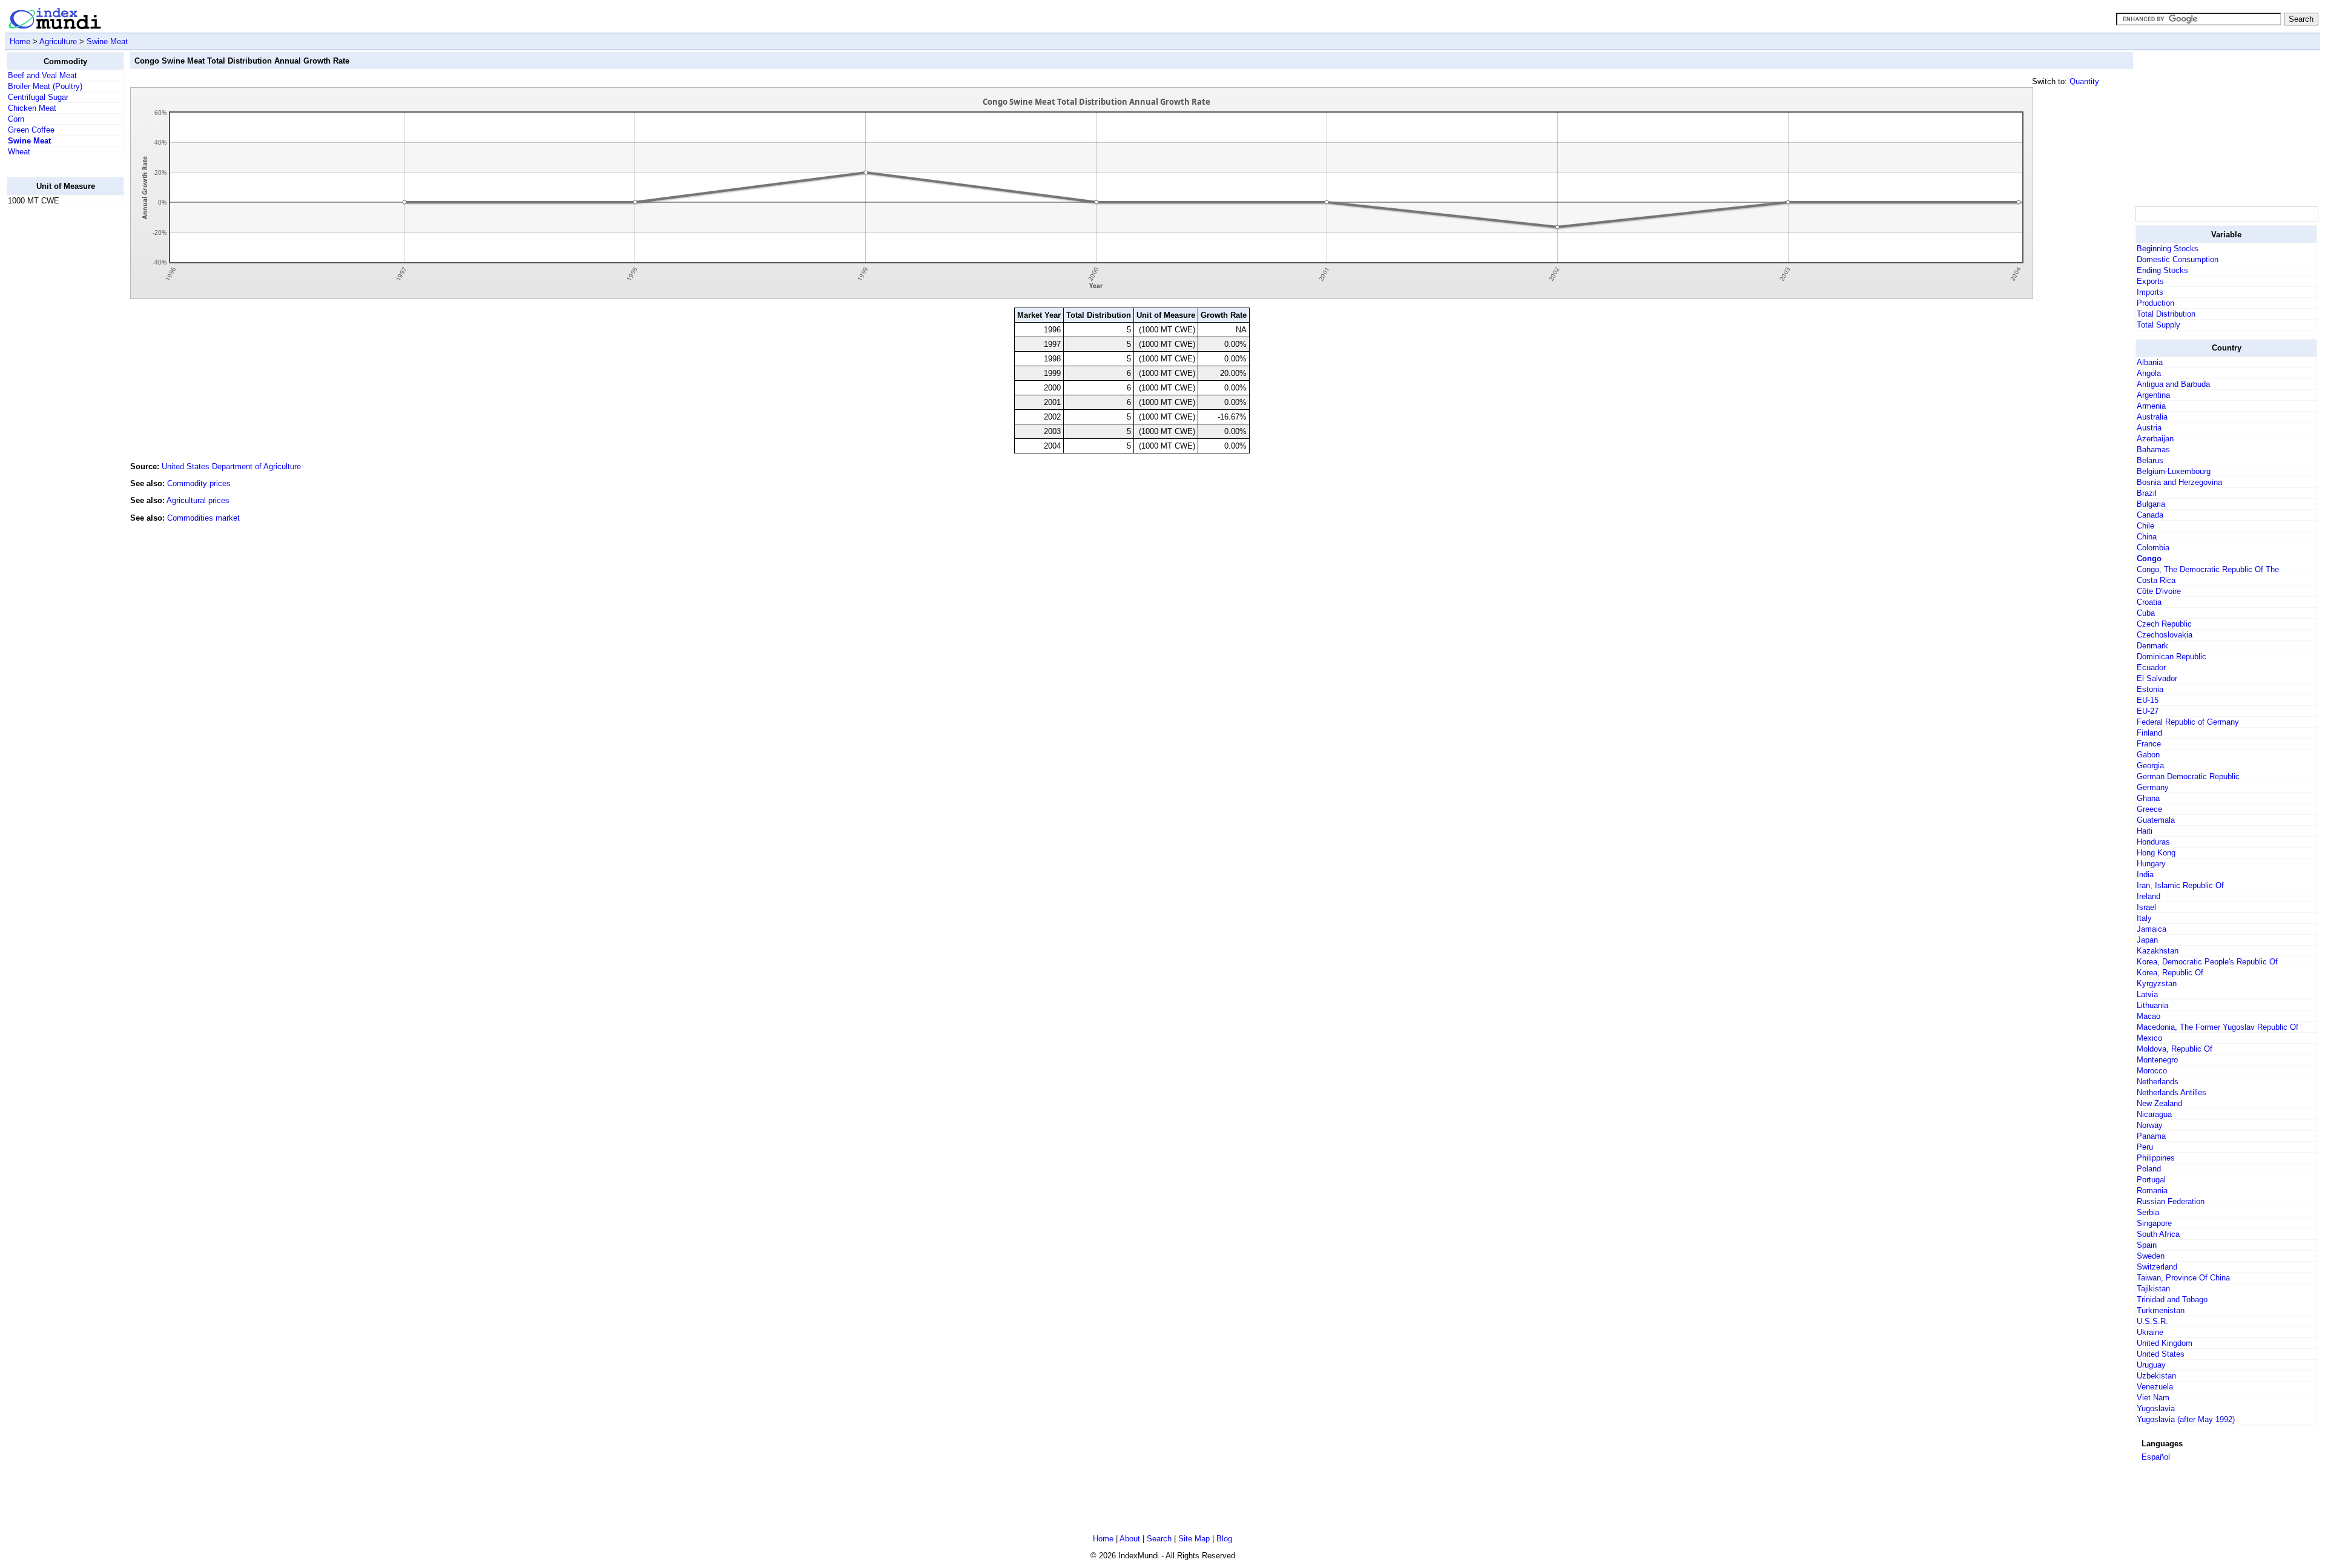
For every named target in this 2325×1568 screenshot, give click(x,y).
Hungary (2151, 864)
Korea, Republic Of (2170, 973)
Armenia (2151, 406)
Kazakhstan (2158, 951)
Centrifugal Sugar (38, 97)
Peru (2145, 1147)
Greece (2149, 809)
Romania (2152, 1191)
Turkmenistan (2161, 1310)
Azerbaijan (2155, 439)
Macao (2149, 1016)
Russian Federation (2171, 1201)
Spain (2147, 1245)
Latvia (2147, 994)
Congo (2149, 558)
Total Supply (2158, 325)
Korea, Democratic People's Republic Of (2207, 962)
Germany (2153, 787)
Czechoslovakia (2165, 635)
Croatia (2149, 602)
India (2145, 875)
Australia (2152, 417)
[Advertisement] (55, 398)
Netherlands (2158, 1082)
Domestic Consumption (2178, 259)
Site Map (1194, 1539)
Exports (2150, 281)
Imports (2150, 292)
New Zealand (2159, 1103)
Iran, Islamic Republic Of (2180, 885)
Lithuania (2152, 1005)
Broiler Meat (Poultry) (45, 86)
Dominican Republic (2172, 657)
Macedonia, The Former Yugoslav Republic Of (2218, 1027)
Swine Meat (107, 41)
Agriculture (58, 41)
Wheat (19, 152)
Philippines (2156, 1158)
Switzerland (2157, 1267)
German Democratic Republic (2188, 776)
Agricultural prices (198, 500)
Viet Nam (2153, 1398)
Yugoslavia (2156, 1408)
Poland (2149, 1169)
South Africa (2158, 1234)
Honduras (2153, 842)
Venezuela (2155, 1387)
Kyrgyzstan (2157, 983)
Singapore (2154, 1223)
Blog (1224, 1539)
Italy (2144, 918)
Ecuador (2151, 667)
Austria (2149, 428)
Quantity (2084, 81)
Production (2155, 303)
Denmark (2152, 646)
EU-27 (2148, 711)
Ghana (2148, 798)
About (1130, 1539)
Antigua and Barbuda (2173, 384)
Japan (2147, 940)
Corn (16, 119)
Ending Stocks (2162, 270)
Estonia (2150, 689)
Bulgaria (2151, 504)
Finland (2149, 733)
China (2147, 537)
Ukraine (2150, 1332)
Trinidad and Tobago (2172, 1300)
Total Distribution (2166, 314)
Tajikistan (2153, 1289)
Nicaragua (2154, 1114)
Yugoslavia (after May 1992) (2186, 1419)
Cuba (2146, 613)
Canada (2150, 515)
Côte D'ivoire (2159, 591)
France (2149, 744)
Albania (2150, 362)
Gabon (2148, 755)
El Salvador (2157, 678)
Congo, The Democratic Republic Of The (2208, 569)
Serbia (2148, 1212)
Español (2156, 1457)
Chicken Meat (32, 108)
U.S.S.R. (2152, 1321)
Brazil (2147, 493)
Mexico (2149, 1038)
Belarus (2150, 460)
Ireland (2149, 896)
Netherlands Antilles (2172, 1092)
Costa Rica (2156, 580)
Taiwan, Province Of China (2183, 1278)
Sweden (2151, 1256)
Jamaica (2152, 929)
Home (20, 41)
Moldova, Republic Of (2175, 1049)
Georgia (2150, 766)
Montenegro (2157, 1060)
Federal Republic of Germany (2188, 722)
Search (1159, 1539)
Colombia (2153, 548)
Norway (2150, 1125)
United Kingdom (2165, 1343)
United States (2161, 1354)
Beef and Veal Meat (42, 75)
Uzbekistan (2156, 1376)
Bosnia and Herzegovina (2179, 482)
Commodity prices (199, 483)
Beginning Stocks (2168, 249)
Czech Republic (2164, 624)
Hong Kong (2156, 853)
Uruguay (2151, 1365)
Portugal (2151, 1180)
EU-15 (2148, 700)
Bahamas (2153, 450)
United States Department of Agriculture (231, 466)
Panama (2151, 1136)
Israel (2146, 907)
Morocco (2152, 1071)
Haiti (2145, 831)
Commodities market (203, 518)
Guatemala (2156, 820)
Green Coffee (31, 130)
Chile (2145, 526)
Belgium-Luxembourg (2174, 471)
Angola (2149, 373)
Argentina (2153, 395)
